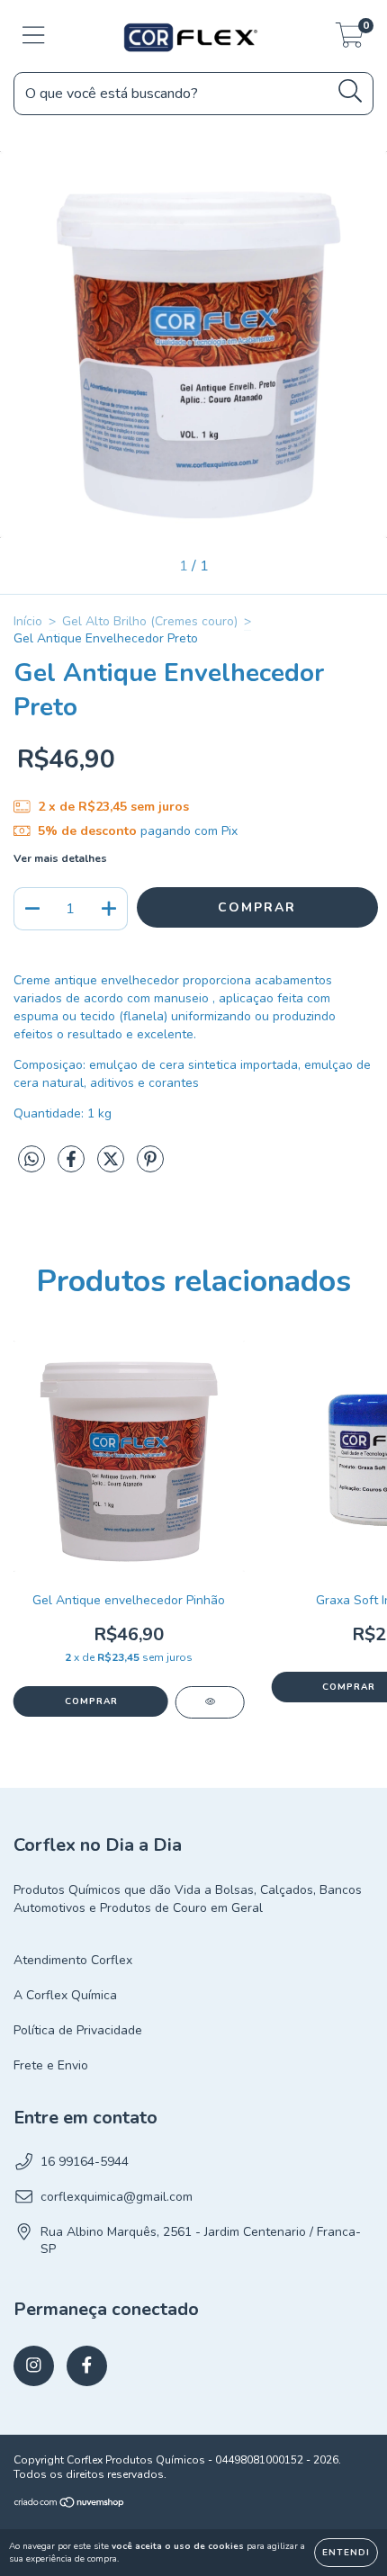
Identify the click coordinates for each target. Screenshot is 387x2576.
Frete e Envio (51, 2065)
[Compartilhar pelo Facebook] (73, 1167)
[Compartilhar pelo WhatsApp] (31, 1160)
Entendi (346, 2553)
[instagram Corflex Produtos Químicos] (34, 2366)
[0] (350, 41)
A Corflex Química (65, 1995)
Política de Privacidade (78, 2030)
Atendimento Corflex (73, 1960)
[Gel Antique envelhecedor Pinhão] (210, 1702)
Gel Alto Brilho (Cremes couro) (150, 621)
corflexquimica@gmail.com (117, 2197)
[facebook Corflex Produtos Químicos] (87, 2366)
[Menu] (34, 36)
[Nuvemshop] (70, 2505)
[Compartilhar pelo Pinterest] (150, 1167)
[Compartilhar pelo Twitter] (112, 1167)
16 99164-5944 (85, 2162)
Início (28, 621)
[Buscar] (351, 91)
